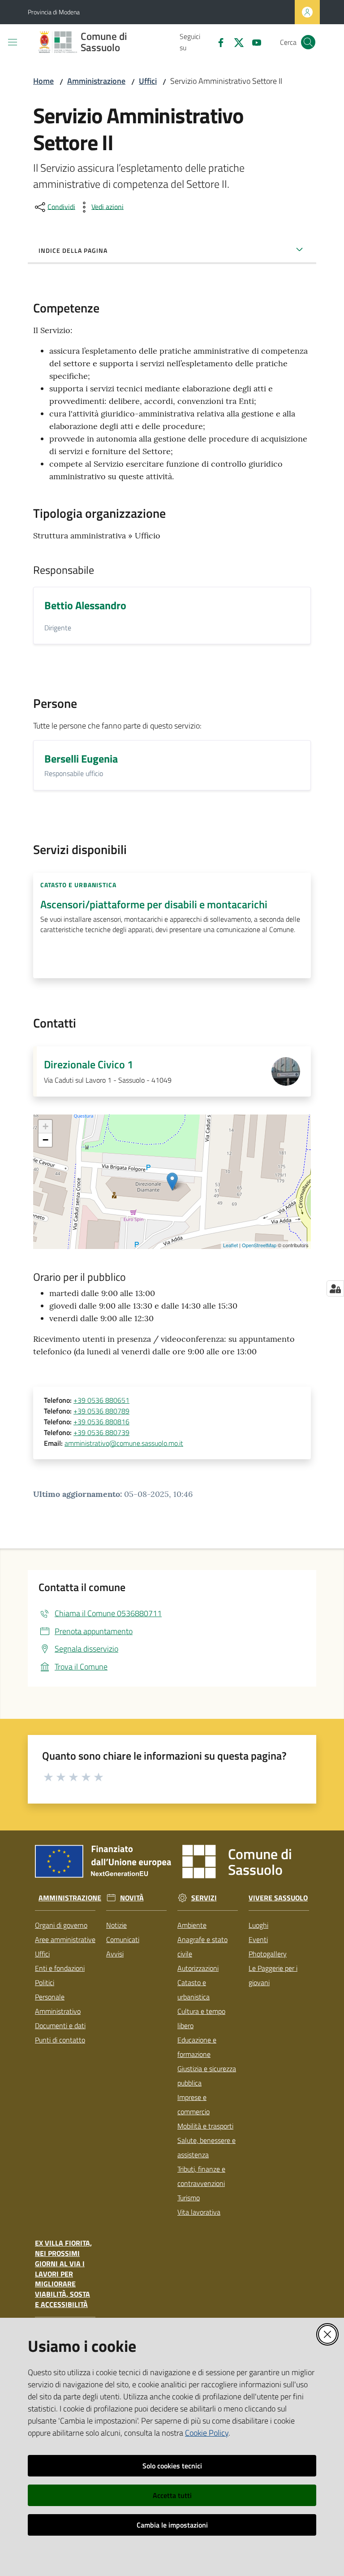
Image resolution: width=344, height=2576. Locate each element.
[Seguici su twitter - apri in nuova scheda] (235, 42)
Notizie (116, 1925)
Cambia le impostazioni (172, 2525)
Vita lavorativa (199, 2212)
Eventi (258, 1939)
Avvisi (115, 1954)
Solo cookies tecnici (172, 2466)
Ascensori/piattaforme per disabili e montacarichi (154, 904)
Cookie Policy (207, 2433)
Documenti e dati (60, 2025)
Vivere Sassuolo (278, 1898)
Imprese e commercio (193, 2104)
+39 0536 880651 (101, 1400)
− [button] (45, 1140)
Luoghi (258, 1925)
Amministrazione (96, 81)
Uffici (148, 81)
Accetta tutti (172, 2495)
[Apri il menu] (13, 42)
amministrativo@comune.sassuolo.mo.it (124, 1443)
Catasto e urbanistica (193, 1990)
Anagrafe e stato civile (202, 1947)
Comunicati (123, 1939)
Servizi (204, 1898)
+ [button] (45, 1126)
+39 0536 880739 (101, 1432)
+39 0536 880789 (101, 1411)
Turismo (189, 2198)
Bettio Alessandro (85, 605)
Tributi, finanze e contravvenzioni (201, 2176)
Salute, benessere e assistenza (206, 2147)
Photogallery (268, 1954)
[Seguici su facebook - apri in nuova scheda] (217, 42)
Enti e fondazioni (60, 1968)
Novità (132, 1898)
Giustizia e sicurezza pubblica (207, 2076)
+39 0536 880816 (101, 1422)
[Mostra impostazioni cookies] (335, 1288)
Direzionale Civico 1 (88, 1064)
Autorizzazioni (198, 1968)
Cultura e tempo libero (201, 2018)
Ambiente (192, 1925)
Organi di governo (61, 1925)
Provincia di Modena (54, 12)
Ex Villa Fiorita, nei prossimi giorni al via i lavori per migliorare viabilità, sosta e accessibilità (63, 2274)
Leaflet (230, 1245)
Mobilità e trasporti (205, 2126)
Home (43, 81)
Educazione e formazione (197, 2047)
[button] (308, 42)
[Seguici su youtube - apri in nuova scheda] (253, 42)
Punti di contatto (60, 2040)
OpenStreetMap (259, 1245)
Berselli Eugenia (81, 759)
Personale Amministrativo (58, 2004)
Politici (45, 1982)
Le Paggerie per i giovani (273, 1975)
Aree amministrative (65, 1939)
